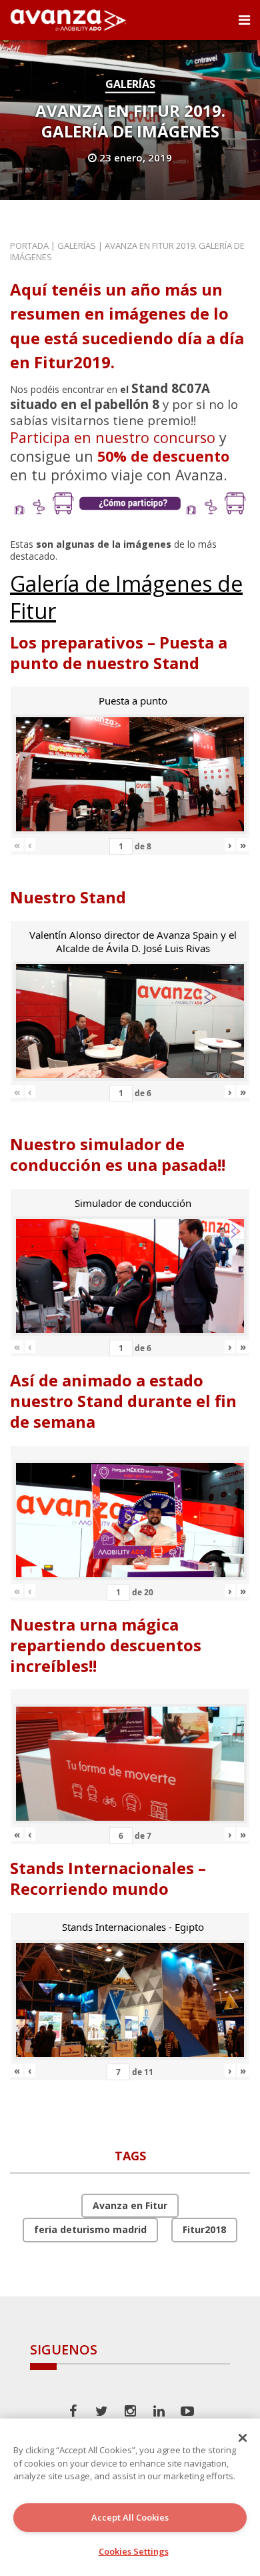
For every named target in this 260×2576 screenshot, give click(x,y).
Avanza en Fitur (130, 2205)
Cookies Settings (134, 2551)
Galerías (130, 84)
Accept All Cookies (130, 2517)
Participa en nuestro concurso (113, 437)
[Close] (243, 2438)
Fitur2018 (204, 2229)
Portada (29, 246)
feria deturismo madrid (90, 2229)
